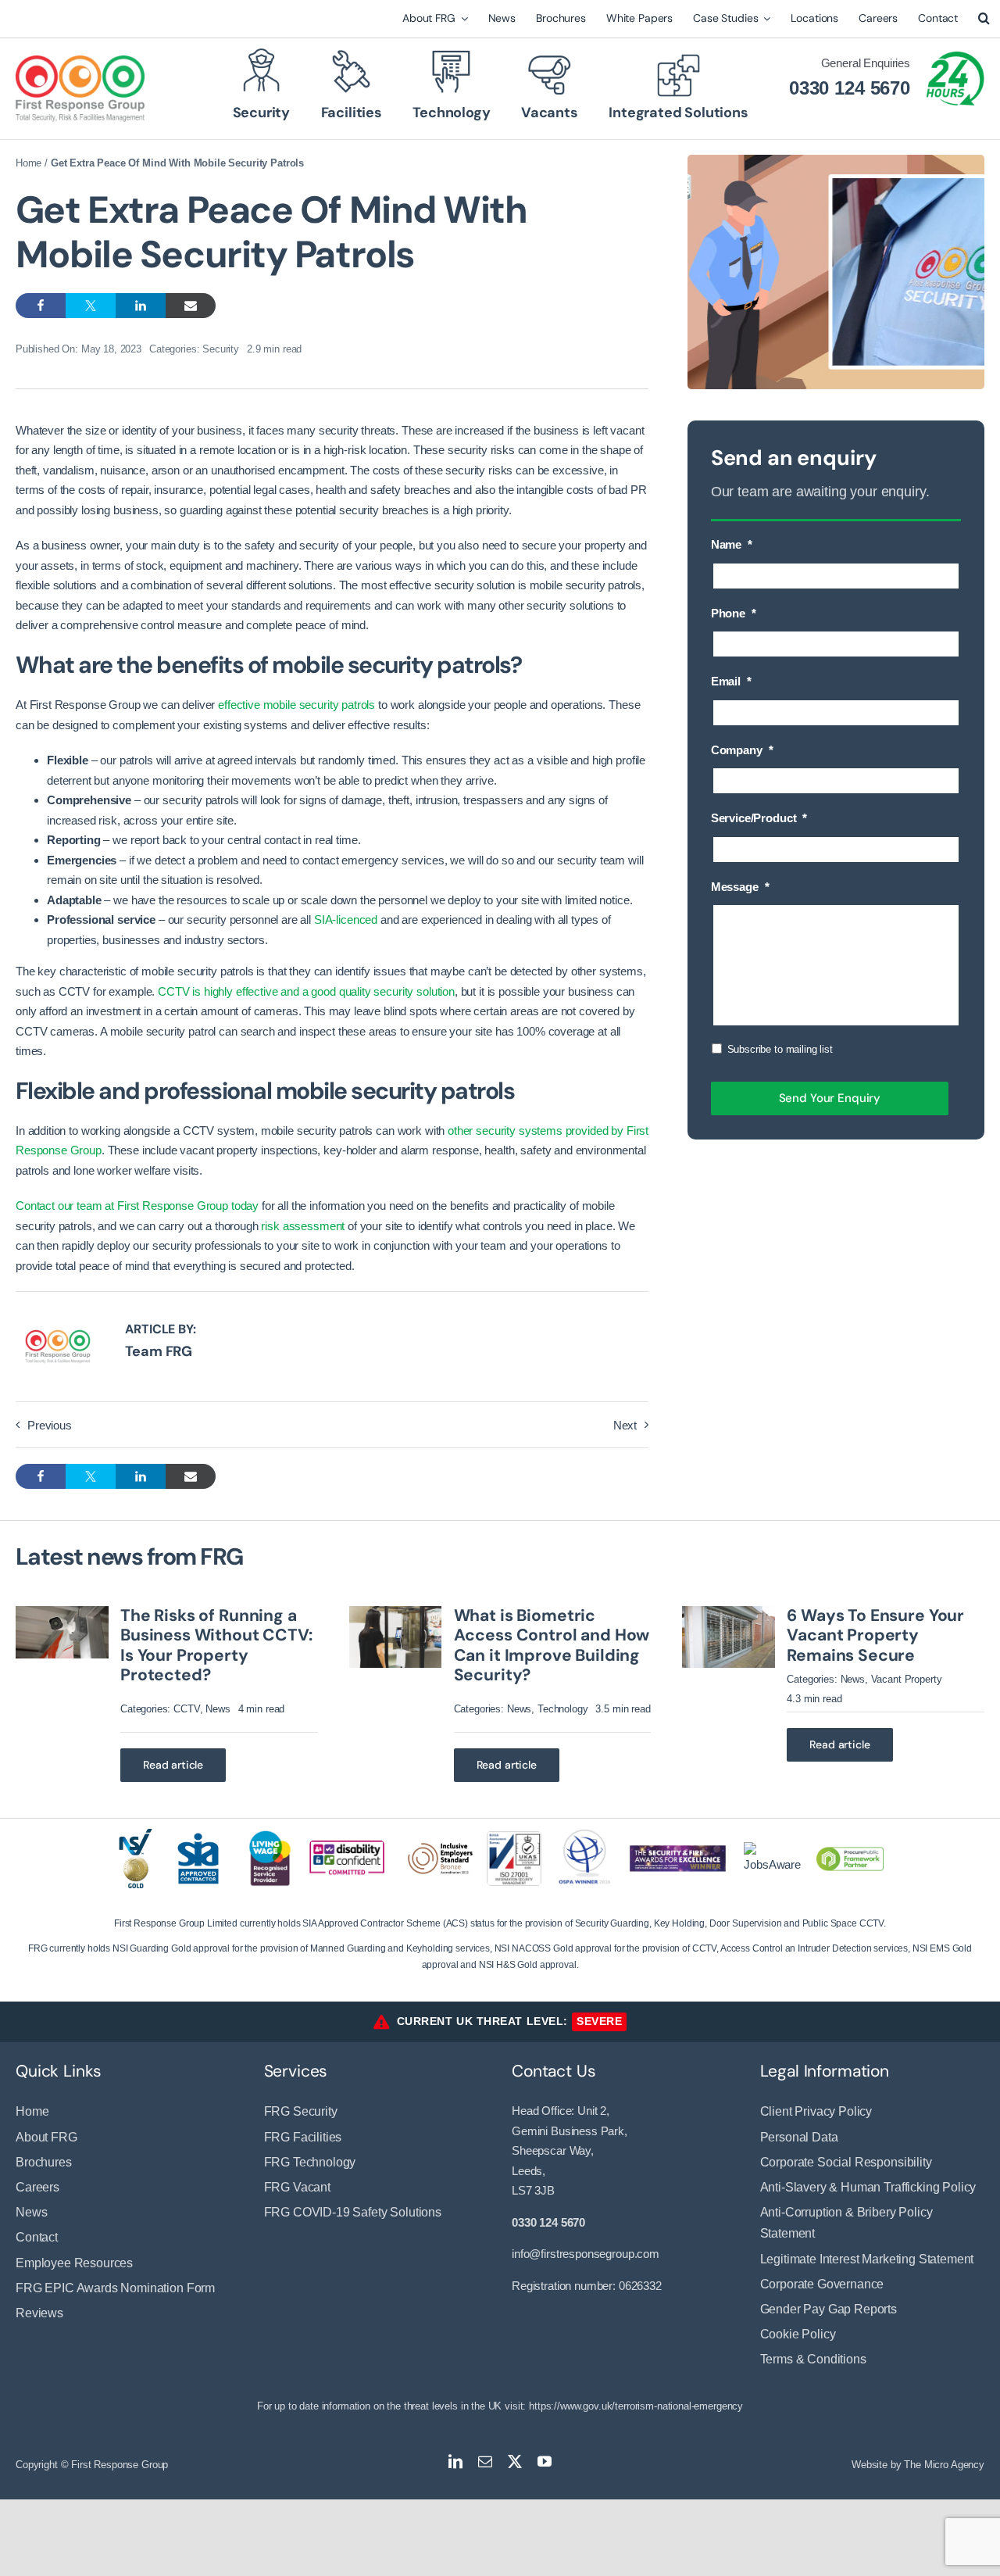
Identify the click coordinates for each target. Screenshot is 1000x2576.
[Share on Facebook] (41, 306)
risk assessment (303, 1226)
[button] (984, 19)
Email (731, 681)
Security (221, 349)
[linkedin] (455, 2461)
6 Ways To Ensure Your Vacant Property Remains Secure (875, 1635)
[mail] (485, 2461)
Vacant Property (907, 1679)
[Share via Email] (191, 306)
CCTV (186, 1709)
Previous (50, 1425)
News (218, 1709)
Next (625, 1425)
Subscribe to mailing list (780, 1049)
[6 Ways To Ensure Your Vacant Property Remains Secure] (729, 1613)
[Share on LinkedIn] (141, 306)
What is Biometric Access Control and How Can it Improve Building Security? (552, 1645)
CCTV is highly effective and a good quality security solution (306, 991)
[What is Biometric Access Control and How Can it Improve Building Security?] (396, 1613)
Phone (734, 613)
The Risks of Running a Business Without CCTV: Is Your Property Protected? (216, 1645)
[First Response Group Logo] (80, 61)
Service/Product (759, 818)
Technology (563, 1709)
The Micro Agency (944, 2465)
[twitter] (515, 2461)
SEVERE (599, 2021)
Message (740, 887)
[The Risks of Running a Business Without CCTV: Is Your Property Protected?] (62, 1613)
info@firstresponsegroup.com (586, 2254)
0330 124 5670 (850, 88)
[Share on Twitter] (91, 306)
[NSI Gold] (136, 1835)
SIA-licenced (346, 919)
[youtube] (545, 2461)
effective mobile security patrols (296, 705)
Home (29, 163)
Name (732, 544)
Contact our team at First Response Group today (137, 1206)
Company (742, 750)
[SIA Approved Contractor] (198, 1832)
